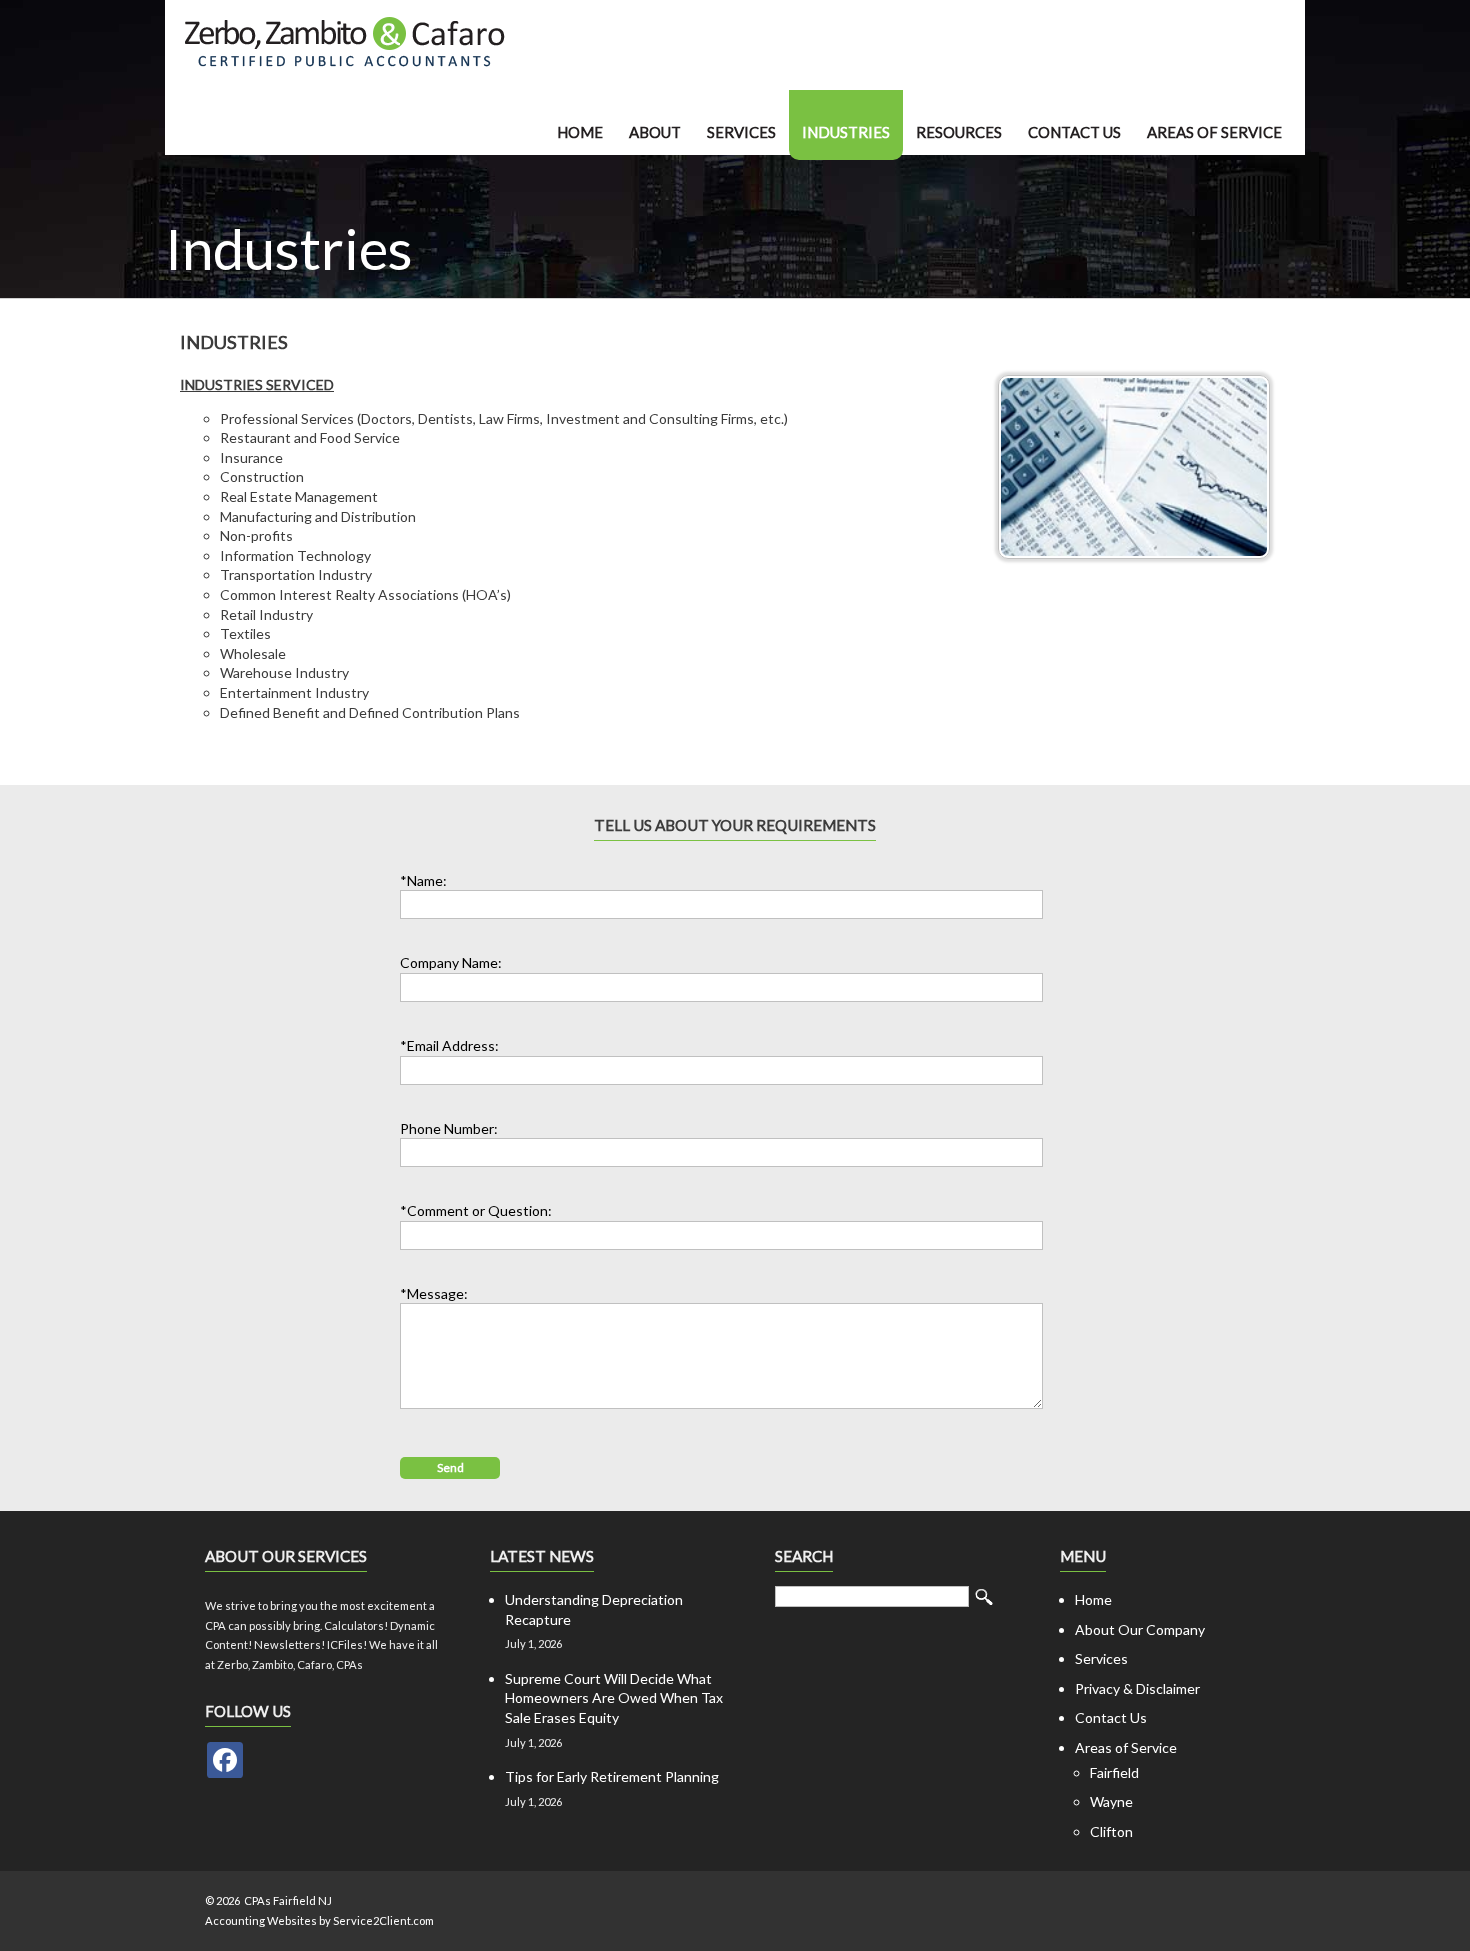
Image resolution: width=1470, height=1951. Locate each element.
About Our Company (1140, 1629)
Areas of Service (1214, 132)
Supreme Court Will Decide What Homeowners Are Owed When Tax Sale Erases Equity (614, 1698)
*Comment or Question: (476, 1210)
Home (580, 132)
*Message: (434, 1293)
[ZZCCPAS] (225, 1760)
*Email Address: (449, 1045)
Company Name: (451, 962)
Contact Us (1074, 132)
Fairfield (1114, 1772)
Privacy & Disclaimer (1137, 1688)
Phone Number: (449, 1128)
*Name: (423, 880)
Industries (846, 132)
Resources (959, 132)
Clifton (1111, 1831)
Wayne (1111, 1801)
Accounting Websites (261, 1920)
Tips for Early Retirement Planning (612, 1776)
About (655, 132)
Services (741, 132)
